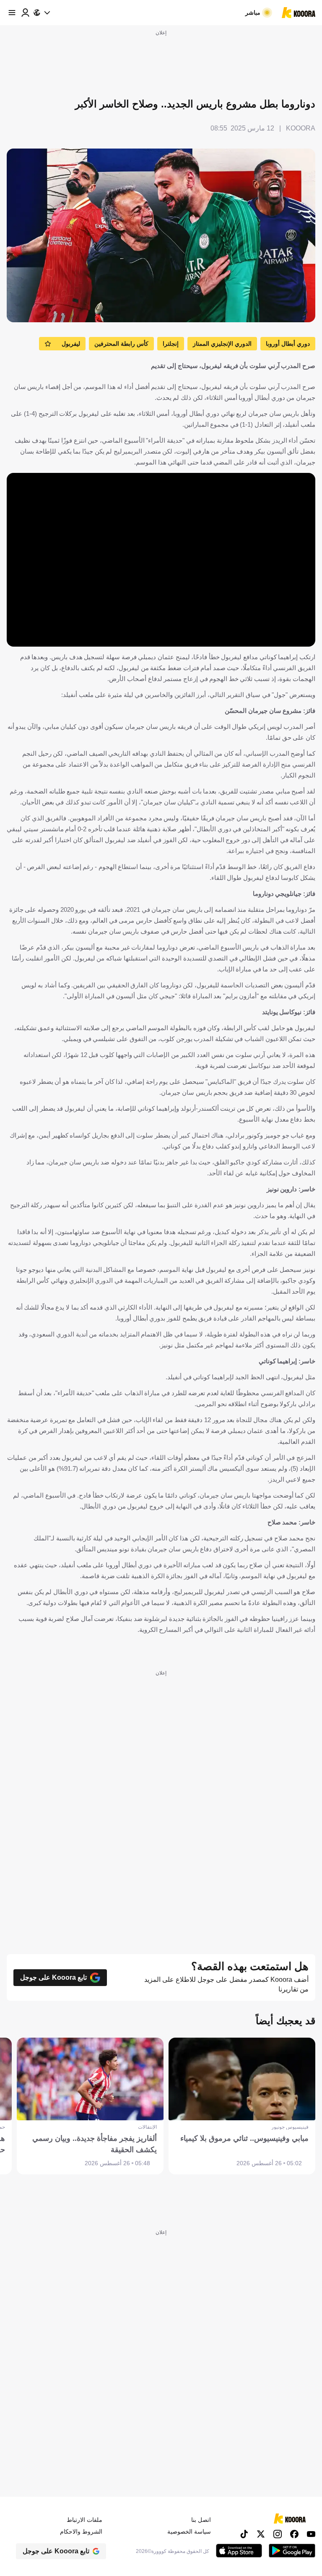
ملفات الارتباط (84, 2520)
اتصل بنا (201, 2520)
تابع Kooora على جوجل (53, 1977)
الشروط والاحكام (81, 2532)
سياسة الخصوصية (189, 2532)
